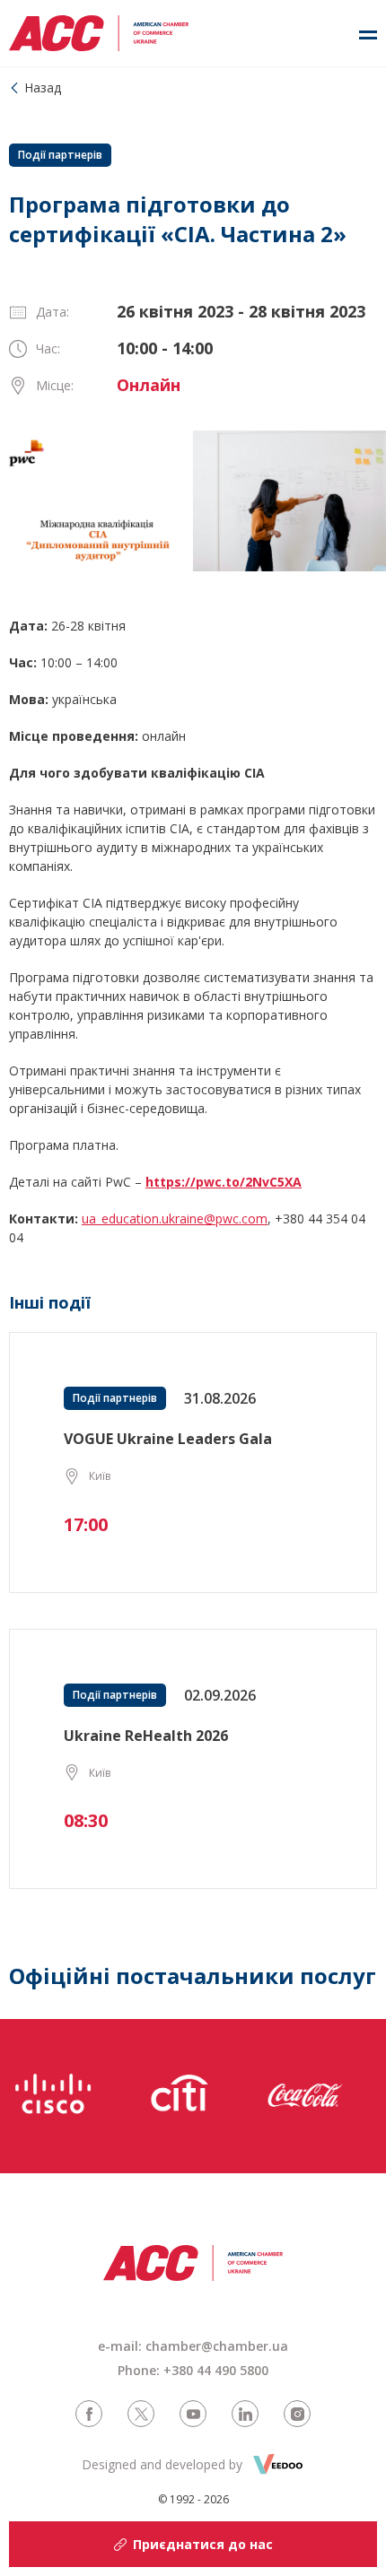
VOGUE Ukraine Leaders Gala (168, 1439)
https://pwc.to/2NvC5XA (224, 1182)
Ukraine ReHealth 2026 (146, 1736)
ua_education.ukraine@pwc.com (175, 1218)
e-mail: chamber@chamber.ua (193, 2346)
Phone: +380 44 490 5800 (193, 2370)
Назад (43, 87)
